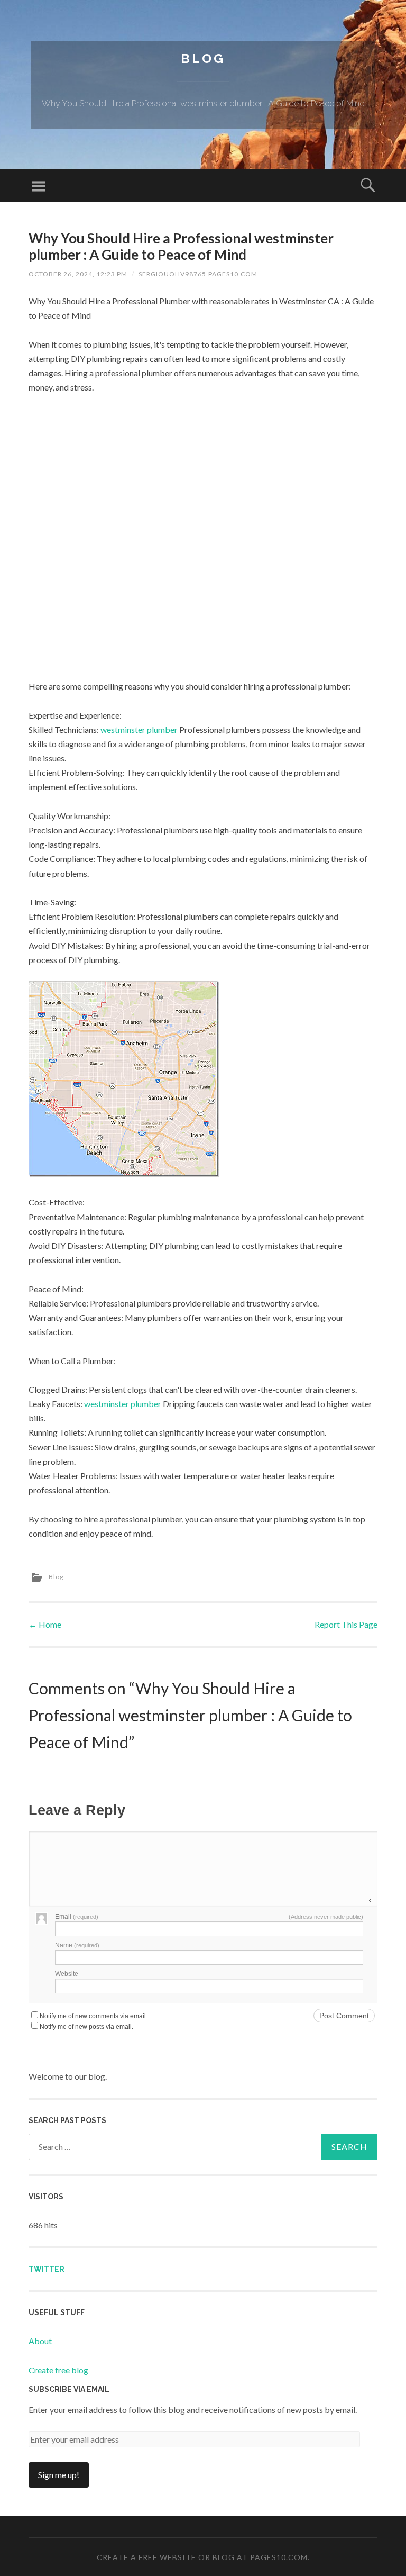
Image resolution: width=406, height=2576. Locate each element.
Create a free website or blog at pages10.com (202, 2557)
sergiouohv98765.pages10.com (198, 274)
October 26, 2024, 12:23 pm (78, 274)
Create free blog (58, 2370)
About (40, 2341)
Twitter (47, 2269)
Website (67, 1974)
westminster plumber (139, 729)
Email (77, 1917)
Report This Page (346, 1624)
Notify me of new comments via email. (94, 2016)
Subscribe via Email (69, 2389)
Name (77, 1945)
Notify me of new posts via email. (86, 2027)
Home (45, 1624)
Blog (203, 58)
